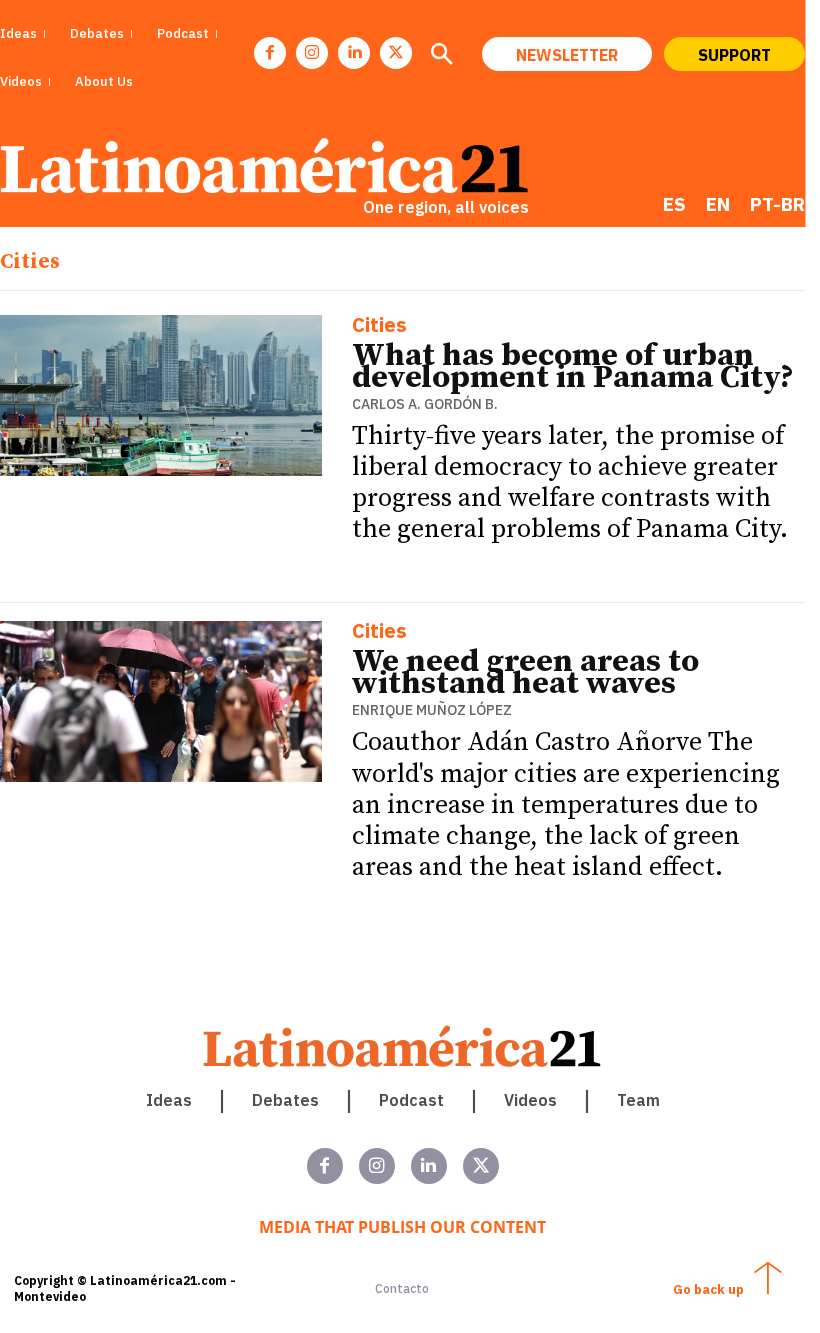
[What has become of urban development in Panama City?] (161, 395)
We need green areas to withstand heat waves (525, 673)
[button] (441, 56)
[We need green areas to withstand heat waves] (161, 701)
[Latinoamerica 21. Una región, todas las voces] (403, 1046)
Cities (379, 326)
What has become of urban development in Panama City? (573, 367)
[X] (396, 53)
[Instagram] (312, 53)
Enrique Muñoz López (432, 710)
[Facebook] (270, 53)
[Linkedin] (354, 53)
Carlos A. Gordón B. (425, 404)
